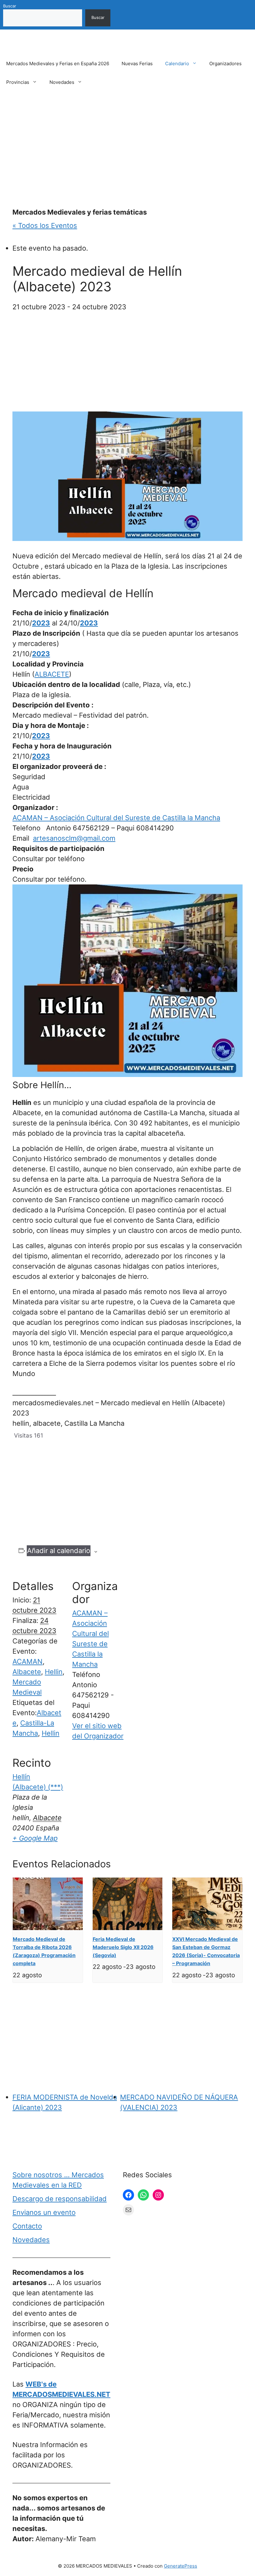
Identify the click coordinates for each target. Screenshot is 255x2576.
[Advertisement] (127, 150)
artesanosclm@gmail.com (74, 838)
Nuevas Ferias (137, 64)
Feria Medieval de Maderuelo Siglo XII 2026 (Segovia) (123, 1947)
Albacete (27, 1672)
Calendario (177, 64)
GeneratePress (181, 2566)
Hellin (54, 1672)
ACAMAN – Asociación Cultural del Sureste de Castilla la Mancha (116, 818)
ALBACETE (52, 674)
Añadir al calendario (59, 1551)
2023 (41, 623)
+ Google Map (35, 1838)
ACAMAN (28, 1661)
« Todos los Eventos (45, 225)
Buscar (10, 6)
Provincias (18, 82)
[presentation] (48, 1904)
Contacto (27, 2226)
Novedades (62, 82)
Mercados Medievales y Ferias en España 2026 (58, 64)
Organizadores (225, 64)
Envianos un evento (44, 2212)
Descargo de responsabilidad (60, 2199)
